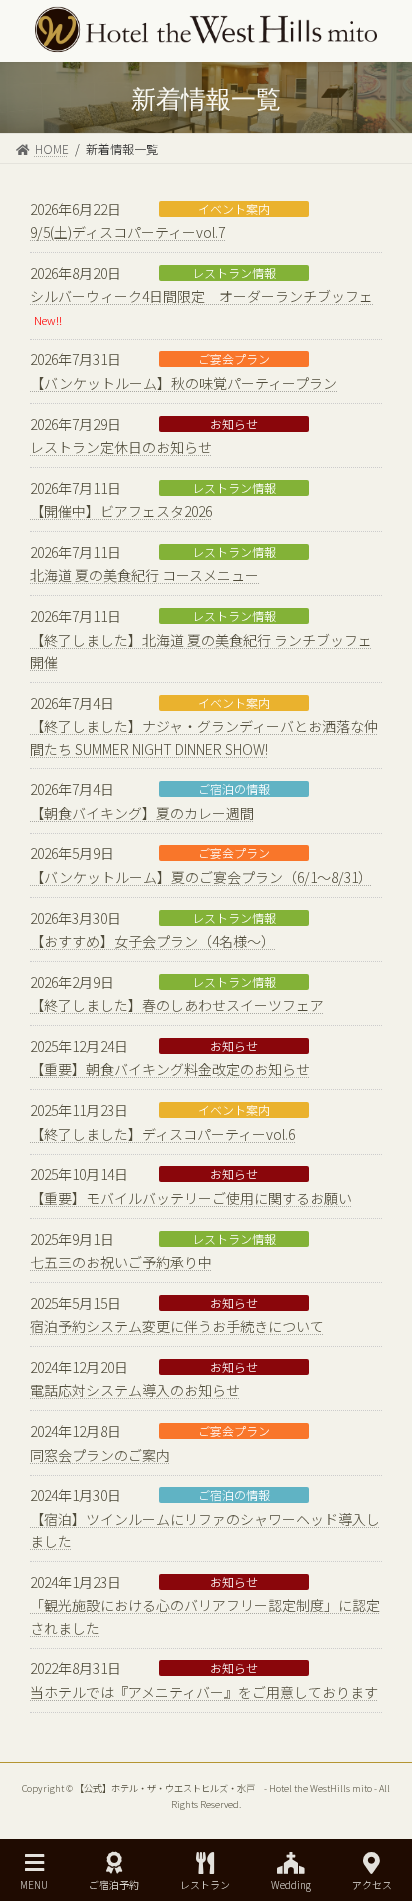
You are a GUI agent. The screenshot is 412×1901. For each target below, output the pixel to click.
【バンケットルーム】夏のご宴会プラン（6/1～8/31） (201, 877)
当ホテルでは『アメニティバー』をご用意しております (204, 1692)
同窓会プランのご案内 (100, 1455)
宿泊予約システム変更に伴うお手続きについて (177, 1326)
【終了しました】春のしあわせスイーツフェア (177, 1005)
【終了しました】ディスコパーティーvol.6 (162, 1134)
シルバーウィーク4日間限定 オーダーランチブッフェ (201, 296)
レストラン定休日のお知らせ (121, 447)
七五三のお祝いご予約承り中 (121, 1262)
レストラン (205, 1884)
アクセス (372, 1884)
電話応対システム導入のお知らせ (135, 1390)
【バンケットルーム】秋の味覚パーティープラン (183, 383)
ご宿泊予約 (114, 1884)
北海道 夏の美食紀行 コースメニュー (144, 575)
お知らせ (234, 424)
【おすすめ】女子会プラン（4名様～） (152, 941)
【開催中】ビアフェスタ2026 (121, 511)
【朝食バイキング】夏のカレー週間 (142, 813)
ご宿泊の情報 (234, 789)
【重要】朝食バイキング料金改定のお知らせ (170, 1069)
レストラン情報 (234, 273)
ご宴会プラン (234, 359)
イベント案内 (234, 209)
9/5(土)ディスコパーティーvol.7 (127, 232)
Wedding (291, 1884)
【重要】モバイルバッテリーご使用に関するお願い (191, 1198)
